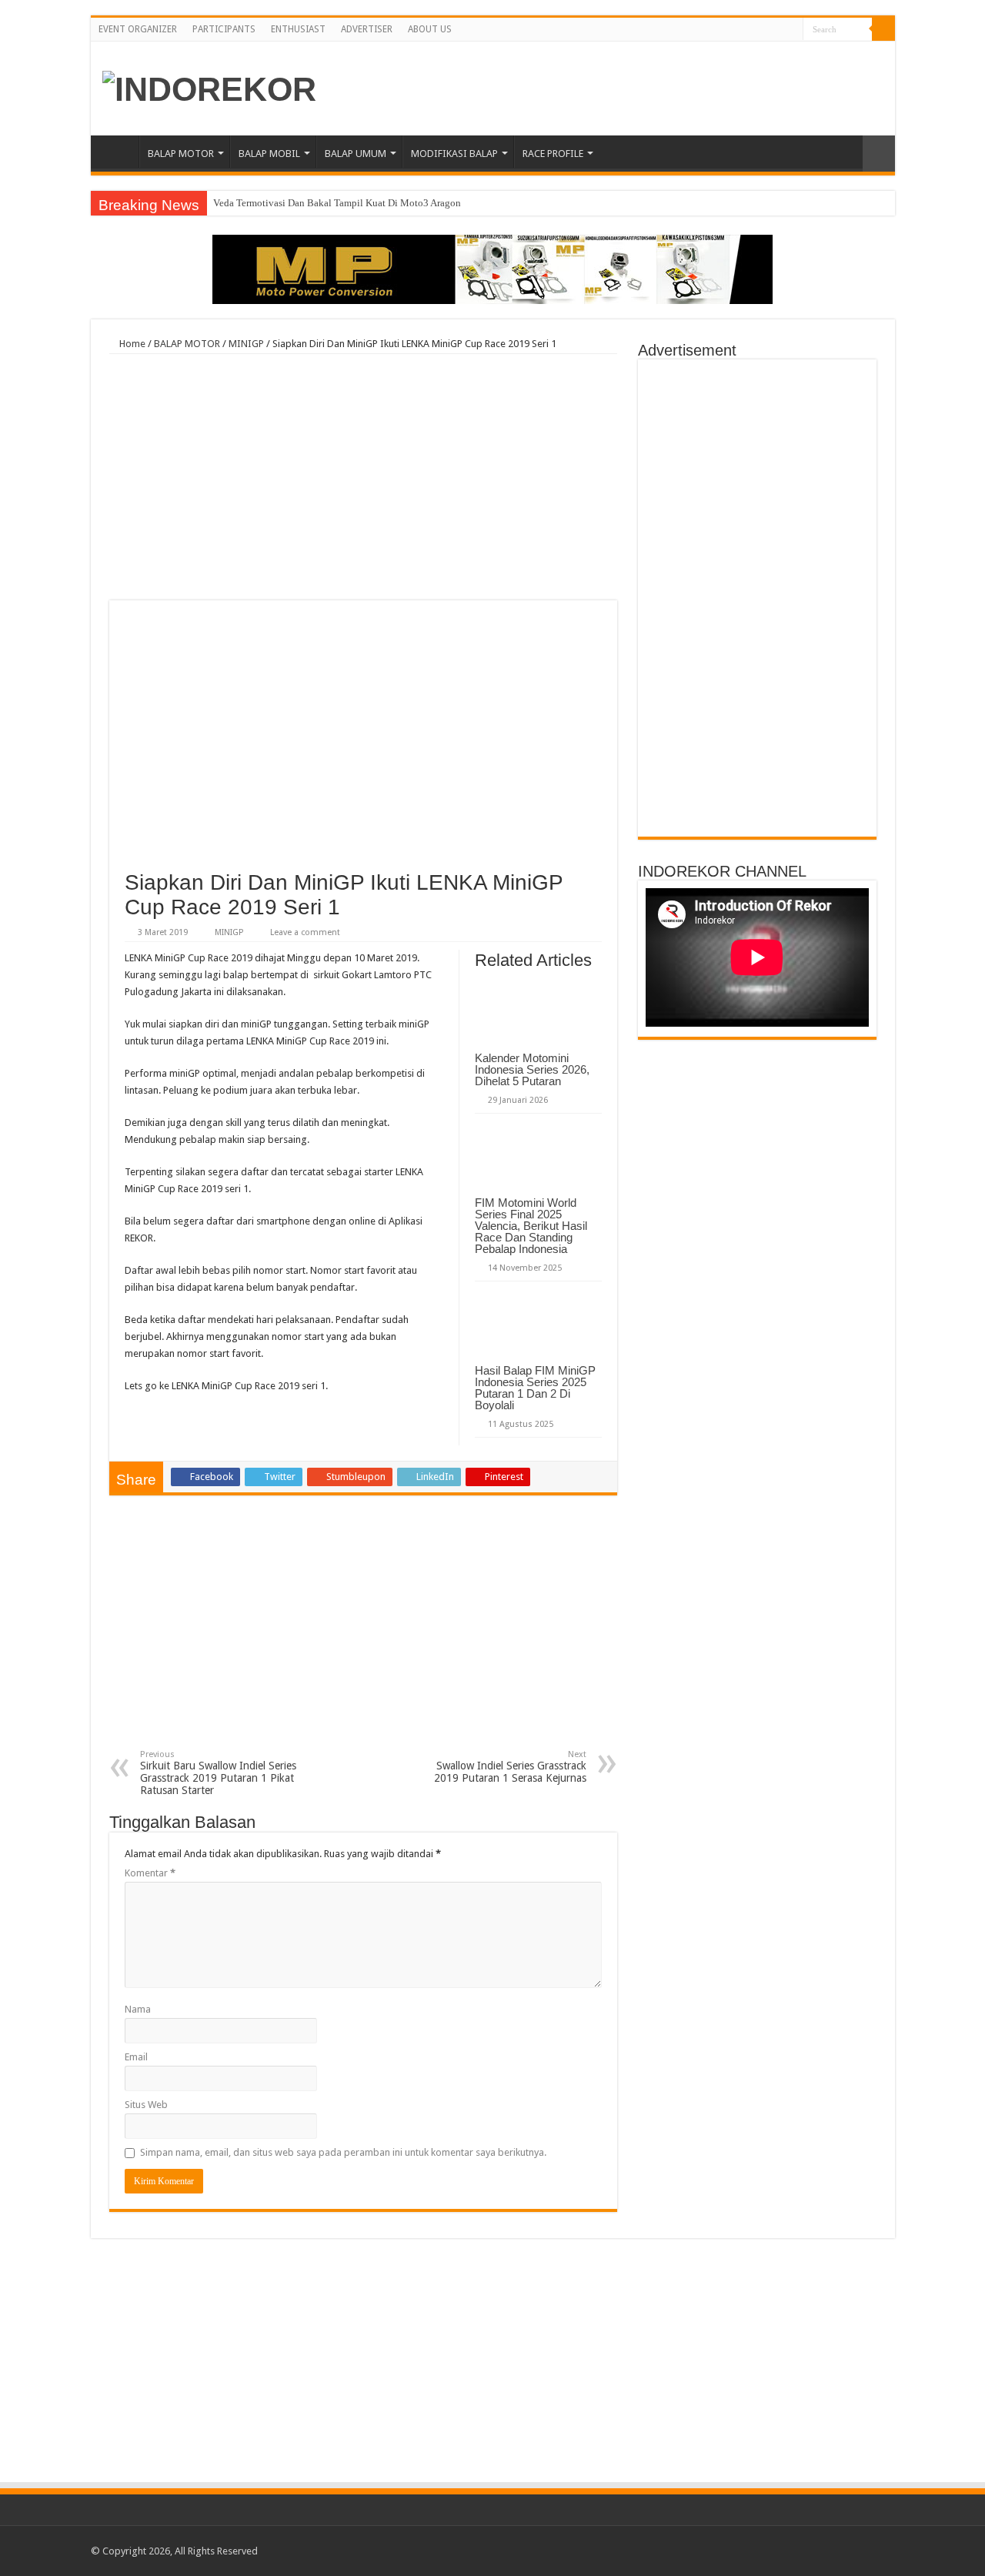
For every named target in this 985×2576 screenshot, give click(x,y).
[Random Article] (879, 154)
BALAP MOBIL (269, 154)
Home (119, 152)
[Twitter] (777, 30)
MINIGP (246, 344)
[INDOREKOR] (209, 87)
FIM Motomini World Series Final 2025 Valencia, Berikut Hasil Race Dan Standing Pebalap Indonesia (531, 1226)
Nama (138, 2009)
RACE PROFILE (553, 154)
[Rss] (748, 30)
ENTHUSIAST (298, 29)
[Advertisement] (363, 477)
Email (136, 2057)
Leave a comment (305, 932)
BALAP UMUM (356, 154)
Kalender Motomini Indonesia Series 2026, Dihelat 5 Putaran (532, 1069)
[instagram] (791, 30)
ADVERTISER (367, 29)
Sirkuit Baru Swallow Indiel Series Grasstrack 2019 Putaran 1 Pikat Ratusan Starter (218, 1773)
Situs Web (146, 2105)
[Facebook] (762, 30)
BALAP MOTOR (181, 154)
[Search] (883, 29)
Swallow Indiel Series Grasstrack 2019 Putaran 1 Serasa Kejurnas (510, 1767)
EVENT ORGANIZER (138, 29)
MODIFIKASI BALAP (454, 154)
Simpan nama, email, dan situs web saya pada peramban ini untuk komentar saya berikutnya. (343, 2152)
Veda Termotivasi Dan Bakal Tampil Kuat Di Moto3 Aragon (337, 203)
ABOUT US (430, 29)
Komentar (150, 1873)
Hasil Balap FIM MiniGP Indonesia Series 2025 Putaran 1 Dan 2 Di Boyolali (535, 1388)
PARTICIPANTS (224, 29)
